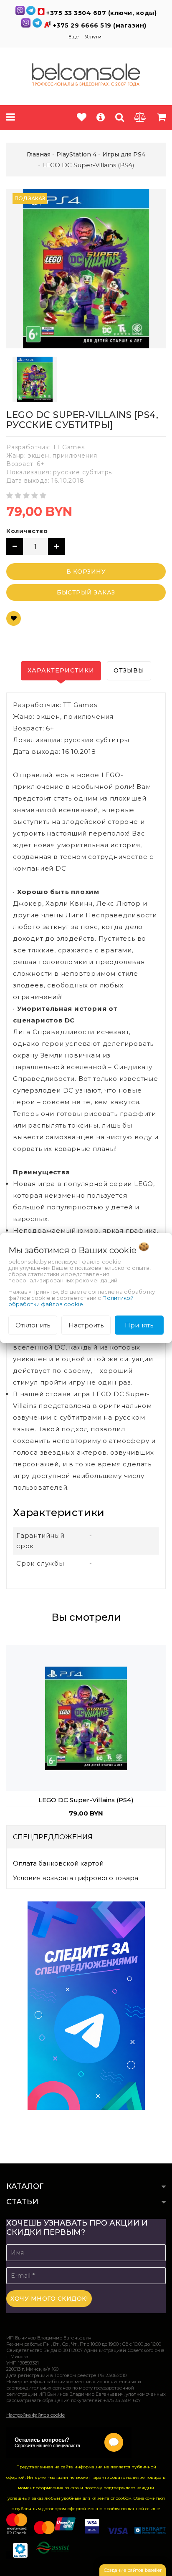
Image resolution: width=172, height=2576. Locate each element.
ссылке (153, 2509)
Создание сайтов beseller (133, 2570)
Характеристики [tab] (61, 670)
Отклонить (33, 1325)
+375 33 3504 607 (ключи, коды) (101, 13)
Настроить (86, 1325)
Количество (27, 531)
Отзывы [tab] (129, 670)
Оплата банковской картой (58, 1863)
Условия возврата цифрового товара (76, 1878)
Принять (139, 1325)
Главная (39, 154)
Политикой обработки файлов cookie (71, 1301)
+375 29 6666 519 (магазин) (100, 25)
